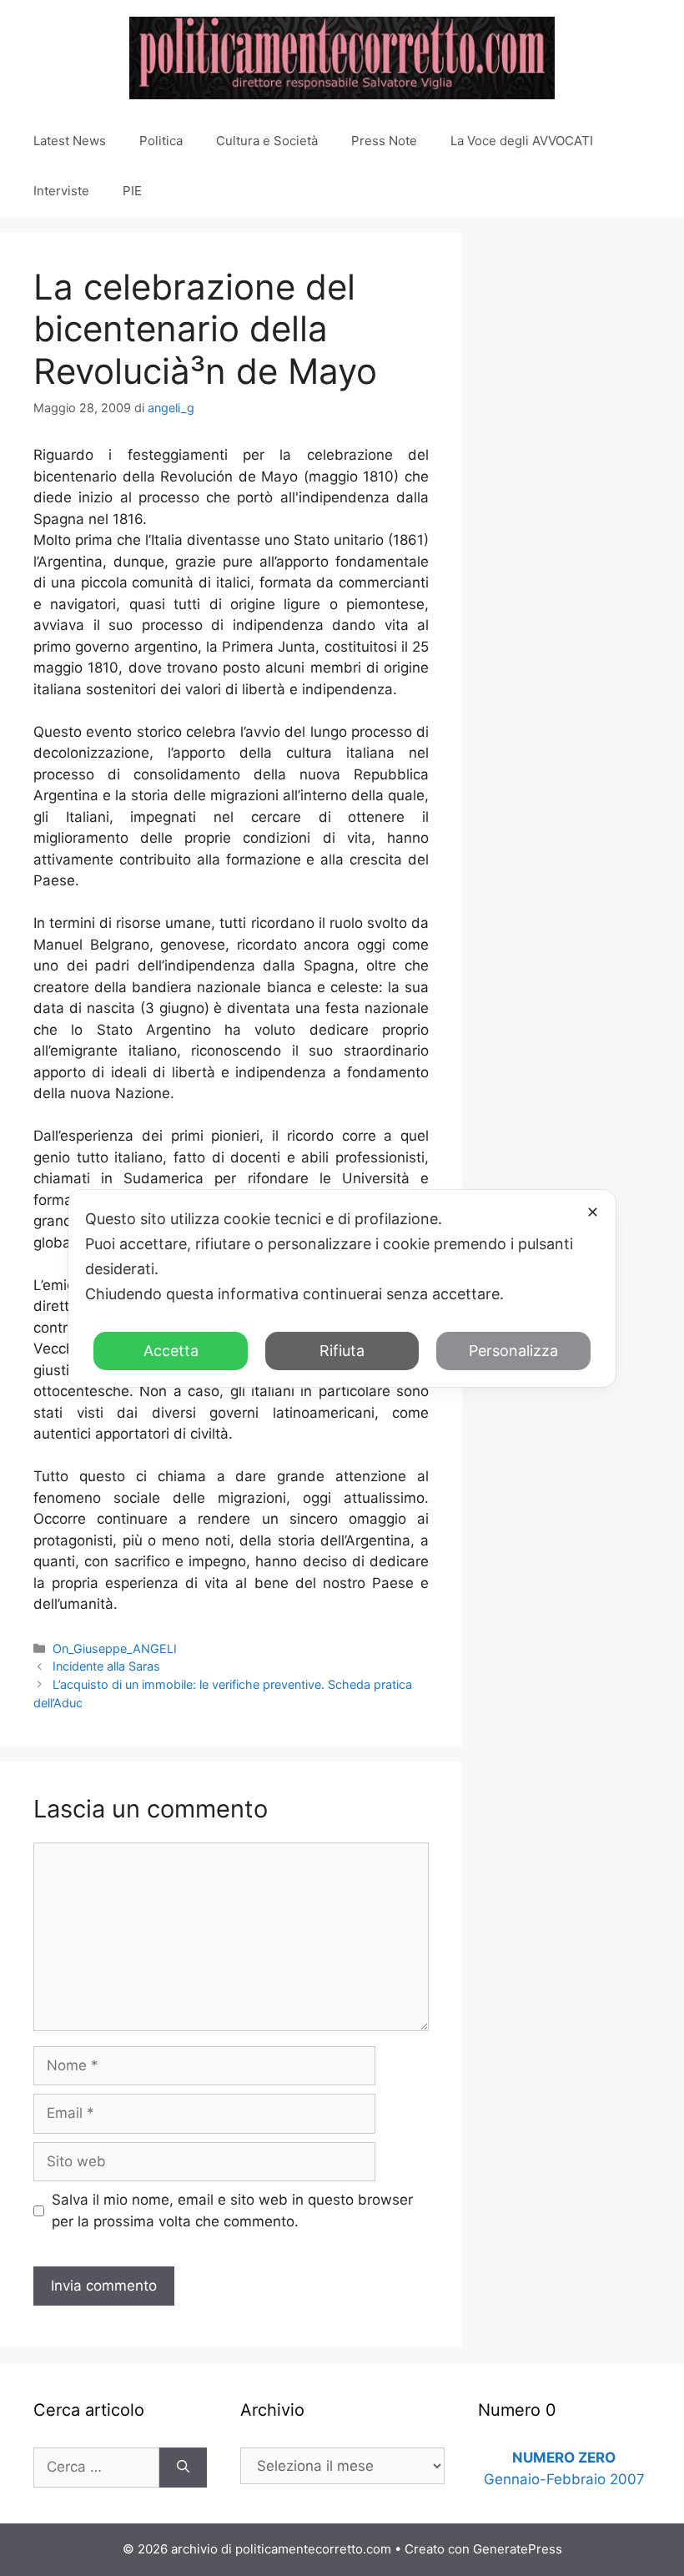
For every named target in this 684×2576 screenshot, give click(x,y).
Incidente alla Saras (106, 1666)
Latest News (70, 141)
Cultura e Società (267, 141)
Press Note (384, 141)
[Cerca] (183, 2468)
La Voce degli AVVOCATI (522, 141)
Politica (161, 141)
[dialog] (342, 1288)
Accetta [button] (171, 1351)
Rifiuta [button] (342, 1351)
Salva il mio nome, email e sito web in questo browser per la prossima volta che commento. (232, 2211)
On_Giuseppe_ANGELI (115, 1648)
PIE (132, 191)
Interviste (61, 191)
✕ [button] (593, 1212)
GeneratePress (518, 2549)
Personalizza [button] (513, 1351)
